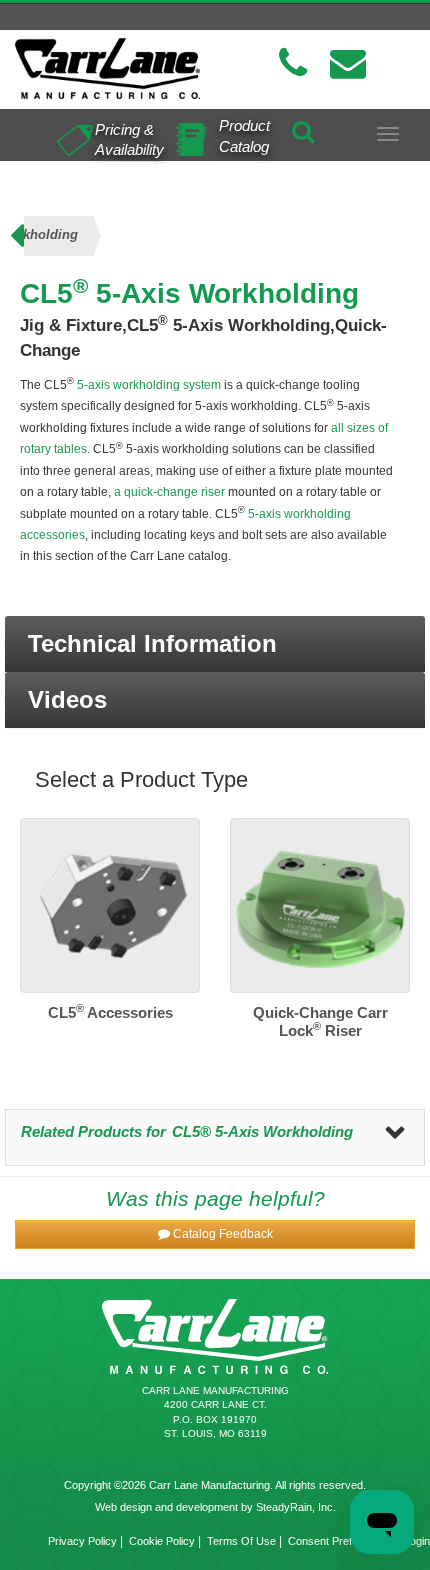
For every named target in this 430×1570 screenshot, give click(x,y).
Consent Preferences (340, 1541)
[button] (215, 644)
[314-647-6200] (293, 63)
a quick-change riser (169, 492)
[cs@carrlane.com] (348, 63)
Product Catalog (244, 136)
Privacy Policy (82, 1541)
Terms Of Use (241, 1541)
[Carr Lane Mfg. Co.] (107, 68)
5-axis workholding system (147, 385)
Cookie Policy (162, 1541)
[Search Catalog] (303, 128)
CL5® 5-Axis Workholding (262, 1131)
